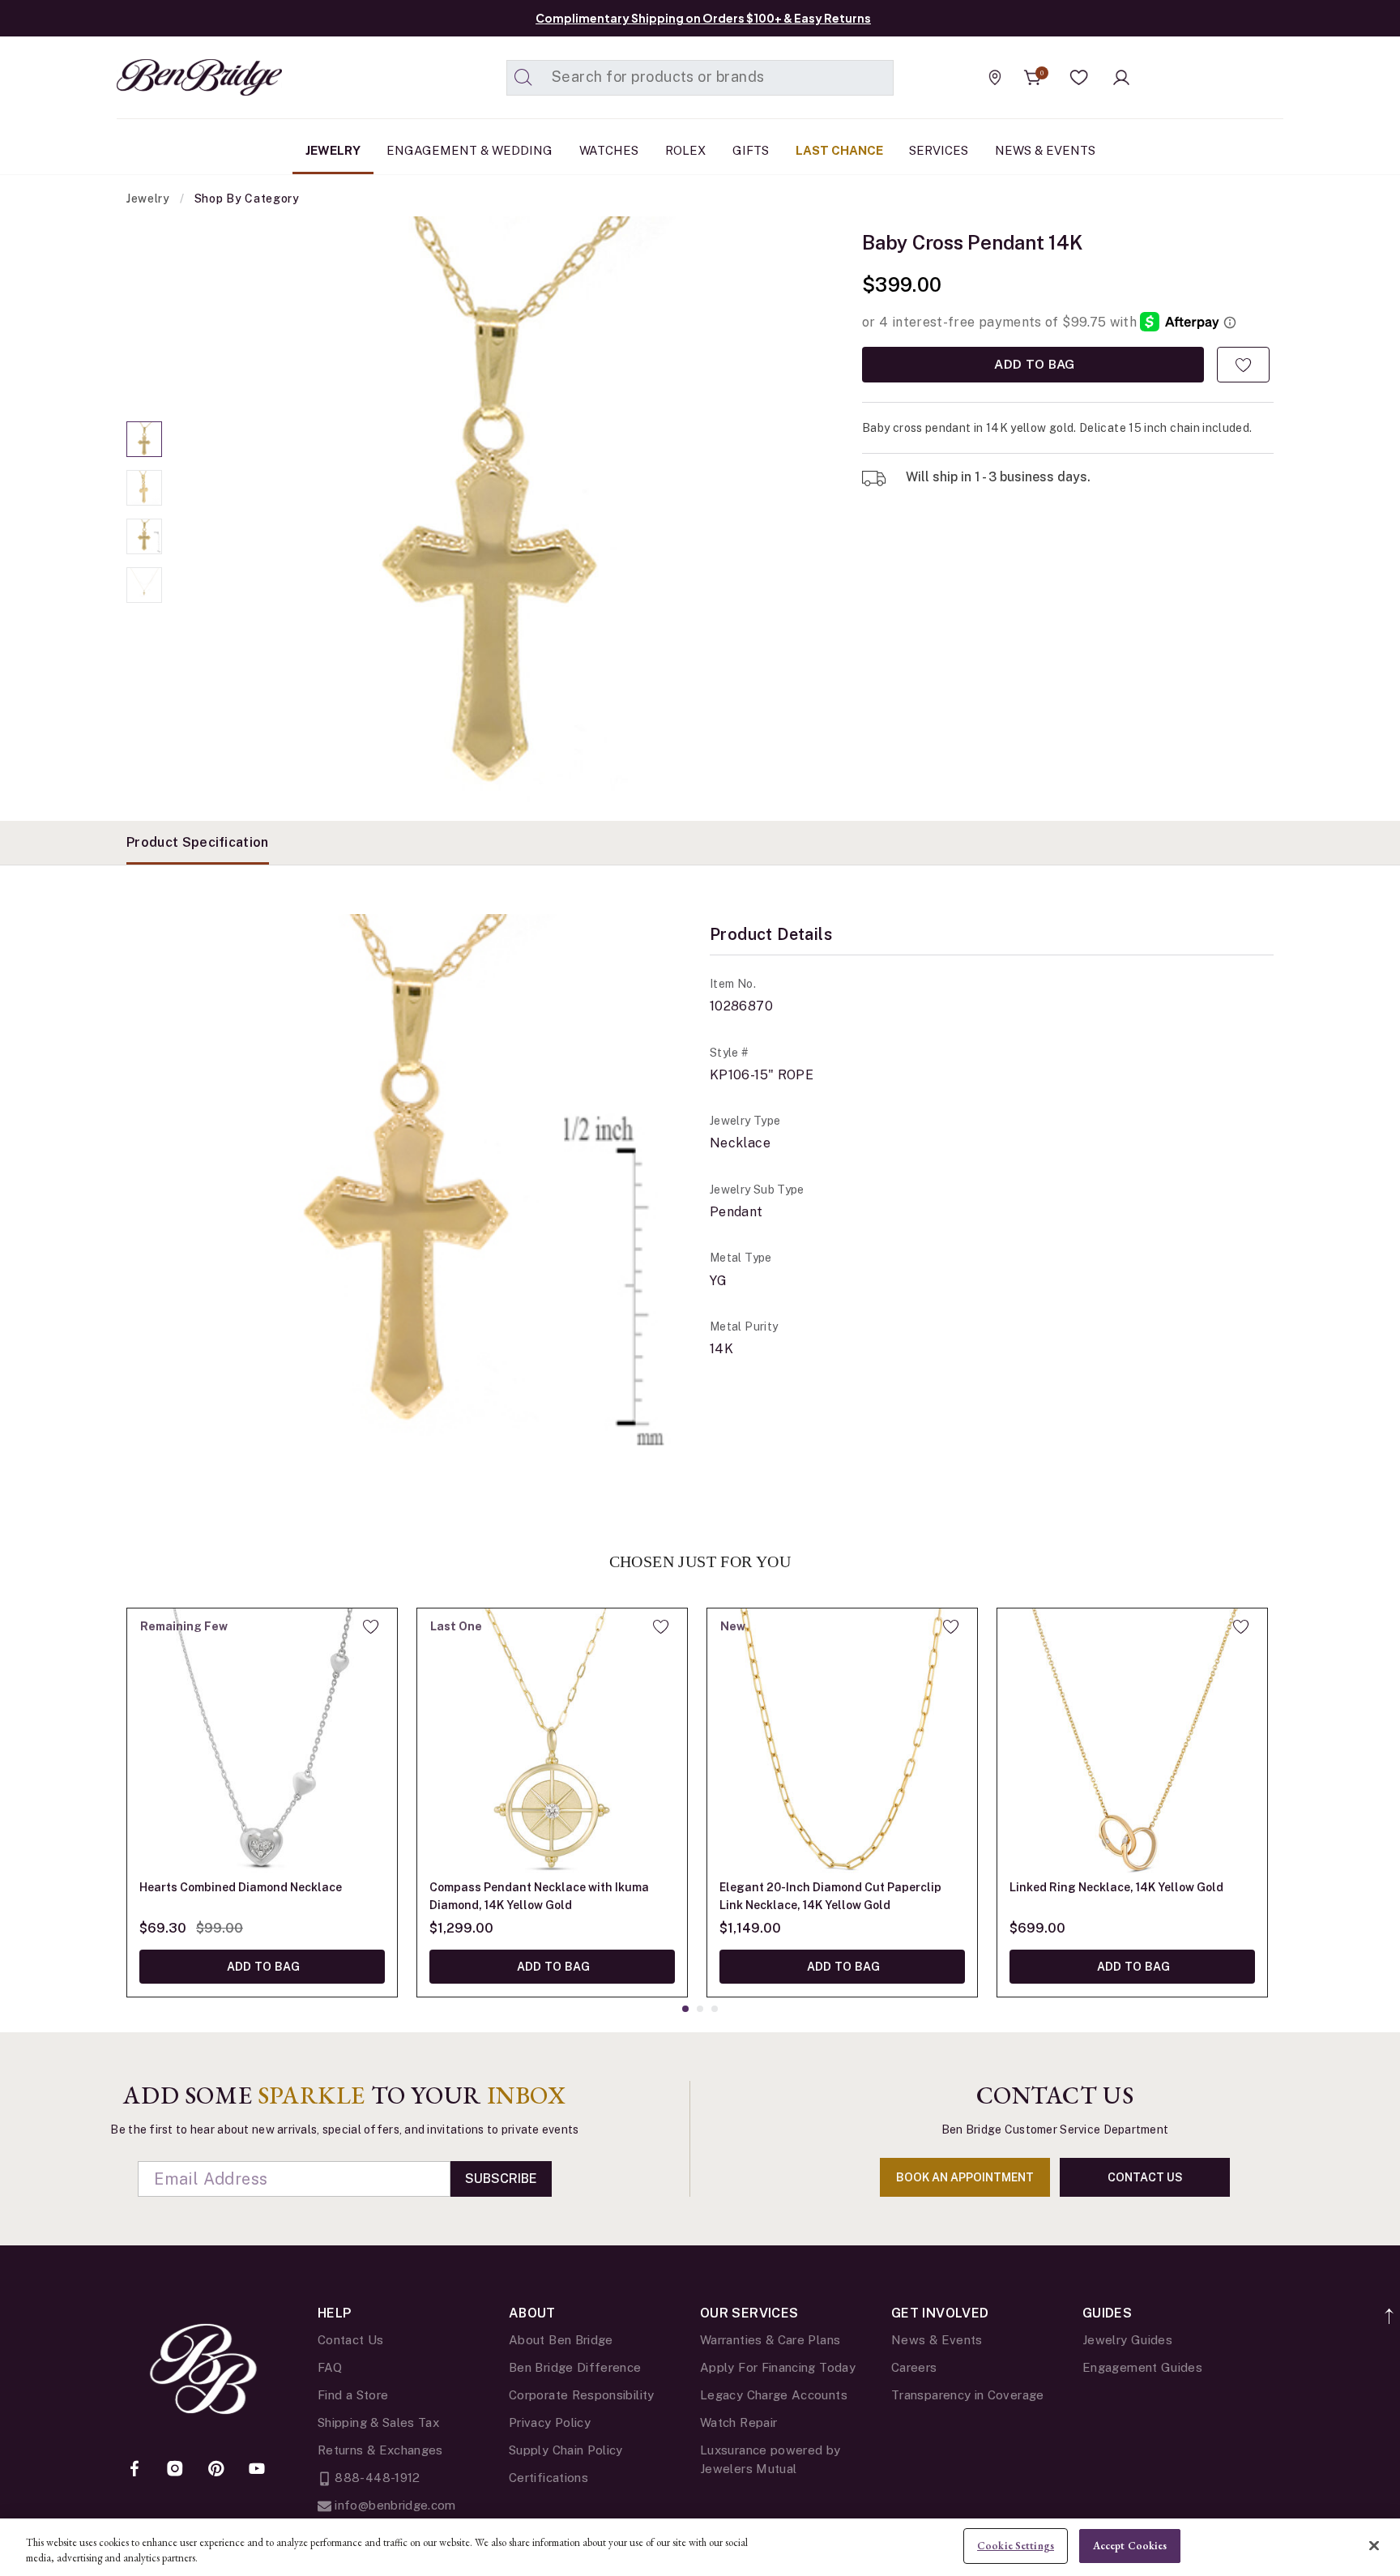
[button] (1079, 78)
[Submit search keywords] (523, 78)
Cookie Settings (1016, 2546)
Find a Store (353, 2395)
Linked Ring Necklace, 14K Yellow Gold (1116, 1887)
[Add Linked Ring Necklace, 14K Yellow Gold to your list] (1241, 1626)
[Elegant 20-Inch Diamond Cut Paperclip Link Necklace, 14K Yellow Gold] (842, 1743)
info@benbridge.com (394, 2505)
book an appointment (965, 2177)
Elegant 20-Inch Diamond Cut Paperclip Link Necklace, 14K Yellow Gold (830, 1896)
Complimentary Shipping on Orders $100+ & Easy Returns (703, 18)
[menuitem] (333, 151)
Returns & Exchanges (380, 2450)
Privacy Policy (550, 2422)
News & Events (937, 2340)
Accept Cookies (1130, 2546)
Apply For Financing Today (778, 2367)
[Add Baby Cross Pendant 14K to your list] (1243, 365)
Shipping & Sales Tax (378, 2422)
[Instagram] (175, 2470)
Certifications (548, 2478)
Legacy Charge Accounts (774, 2395)
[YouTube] (257, 2470)
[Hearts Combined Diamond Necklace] (262, 1743)
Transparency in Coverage (968, 2395)
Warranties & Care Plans (770, 2340)
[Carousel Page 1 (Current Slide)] (144, 439)
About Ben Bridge (561, 2340)
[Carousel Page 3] (144, 536)
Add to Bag (1033, 364)
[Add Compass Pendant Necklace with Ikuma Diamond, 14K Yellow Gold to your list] (661, 1626)
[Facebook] (134, 2470)
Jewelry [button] (333, 150)
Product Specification (198, 842)
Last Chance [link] (839, 150)
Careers (914, 2367)
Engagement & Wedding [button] (470, 150)
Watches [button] (609, 150)
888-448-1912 (376, 2478)
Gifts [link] (751, 150)
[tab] (198, 843)
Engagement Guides (1142, 2367)
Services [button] (939, 150)
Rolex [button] (685, 150)
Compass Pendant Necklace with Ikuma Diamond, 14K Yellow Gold (539, 1896)
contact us (1145, 2177)
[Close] (1374, 2545)
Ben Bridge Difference (575, 2367)
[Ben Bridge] (169, 77)
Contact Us (351, 2340)
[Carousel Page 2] (144, 488)
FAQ (330, 2367)
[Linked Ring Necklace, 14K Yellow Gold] (1132, 1743)
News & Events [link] (1045, 150)
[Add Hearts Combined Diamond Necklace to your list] (371, 1626)
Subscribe (501, 2179)
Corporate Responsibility (582, 2395)
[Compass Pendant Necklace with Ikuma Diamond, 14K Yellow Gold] (552, 1743)
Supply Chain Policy (566, 2450)
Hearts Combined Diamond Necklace (241, 1887)
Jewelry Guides (1127, 2340)
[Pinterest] (216, 2470)
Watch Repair (738, 2422)
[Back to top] (1390, 2307)
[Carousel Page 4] (144, 585)
